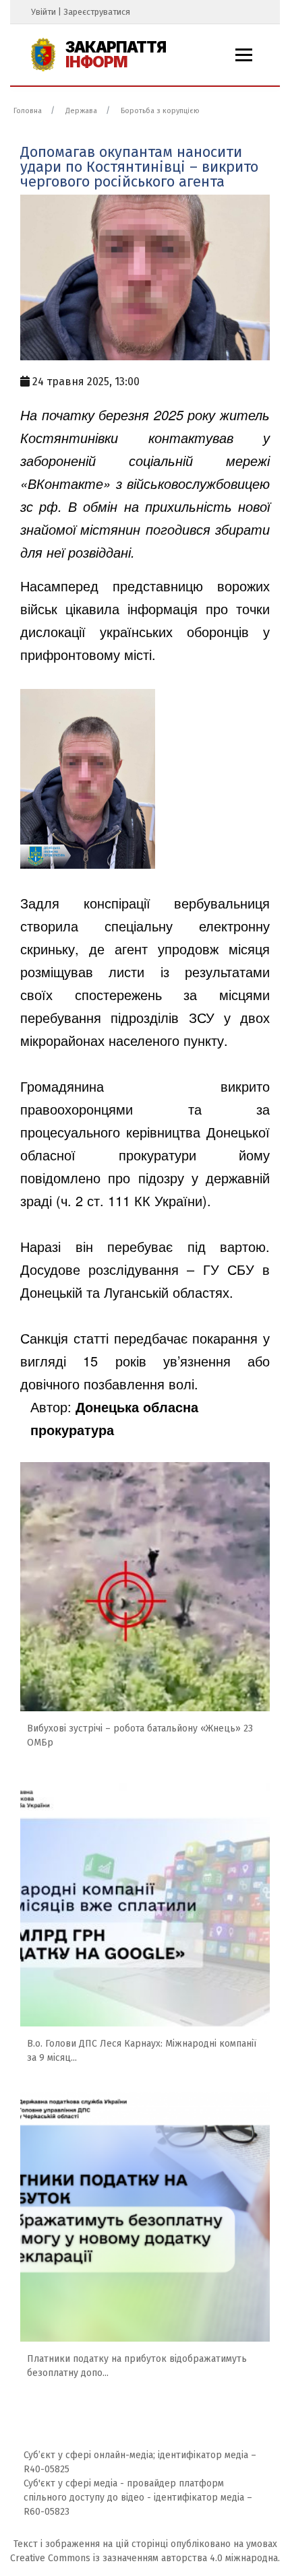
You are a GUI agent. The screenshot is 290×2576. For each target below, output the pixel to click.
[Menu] (244, 55)
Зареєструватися (97, 12)
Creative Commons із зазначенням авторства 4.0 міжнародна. (145, 2558)
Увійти (43, 12)
